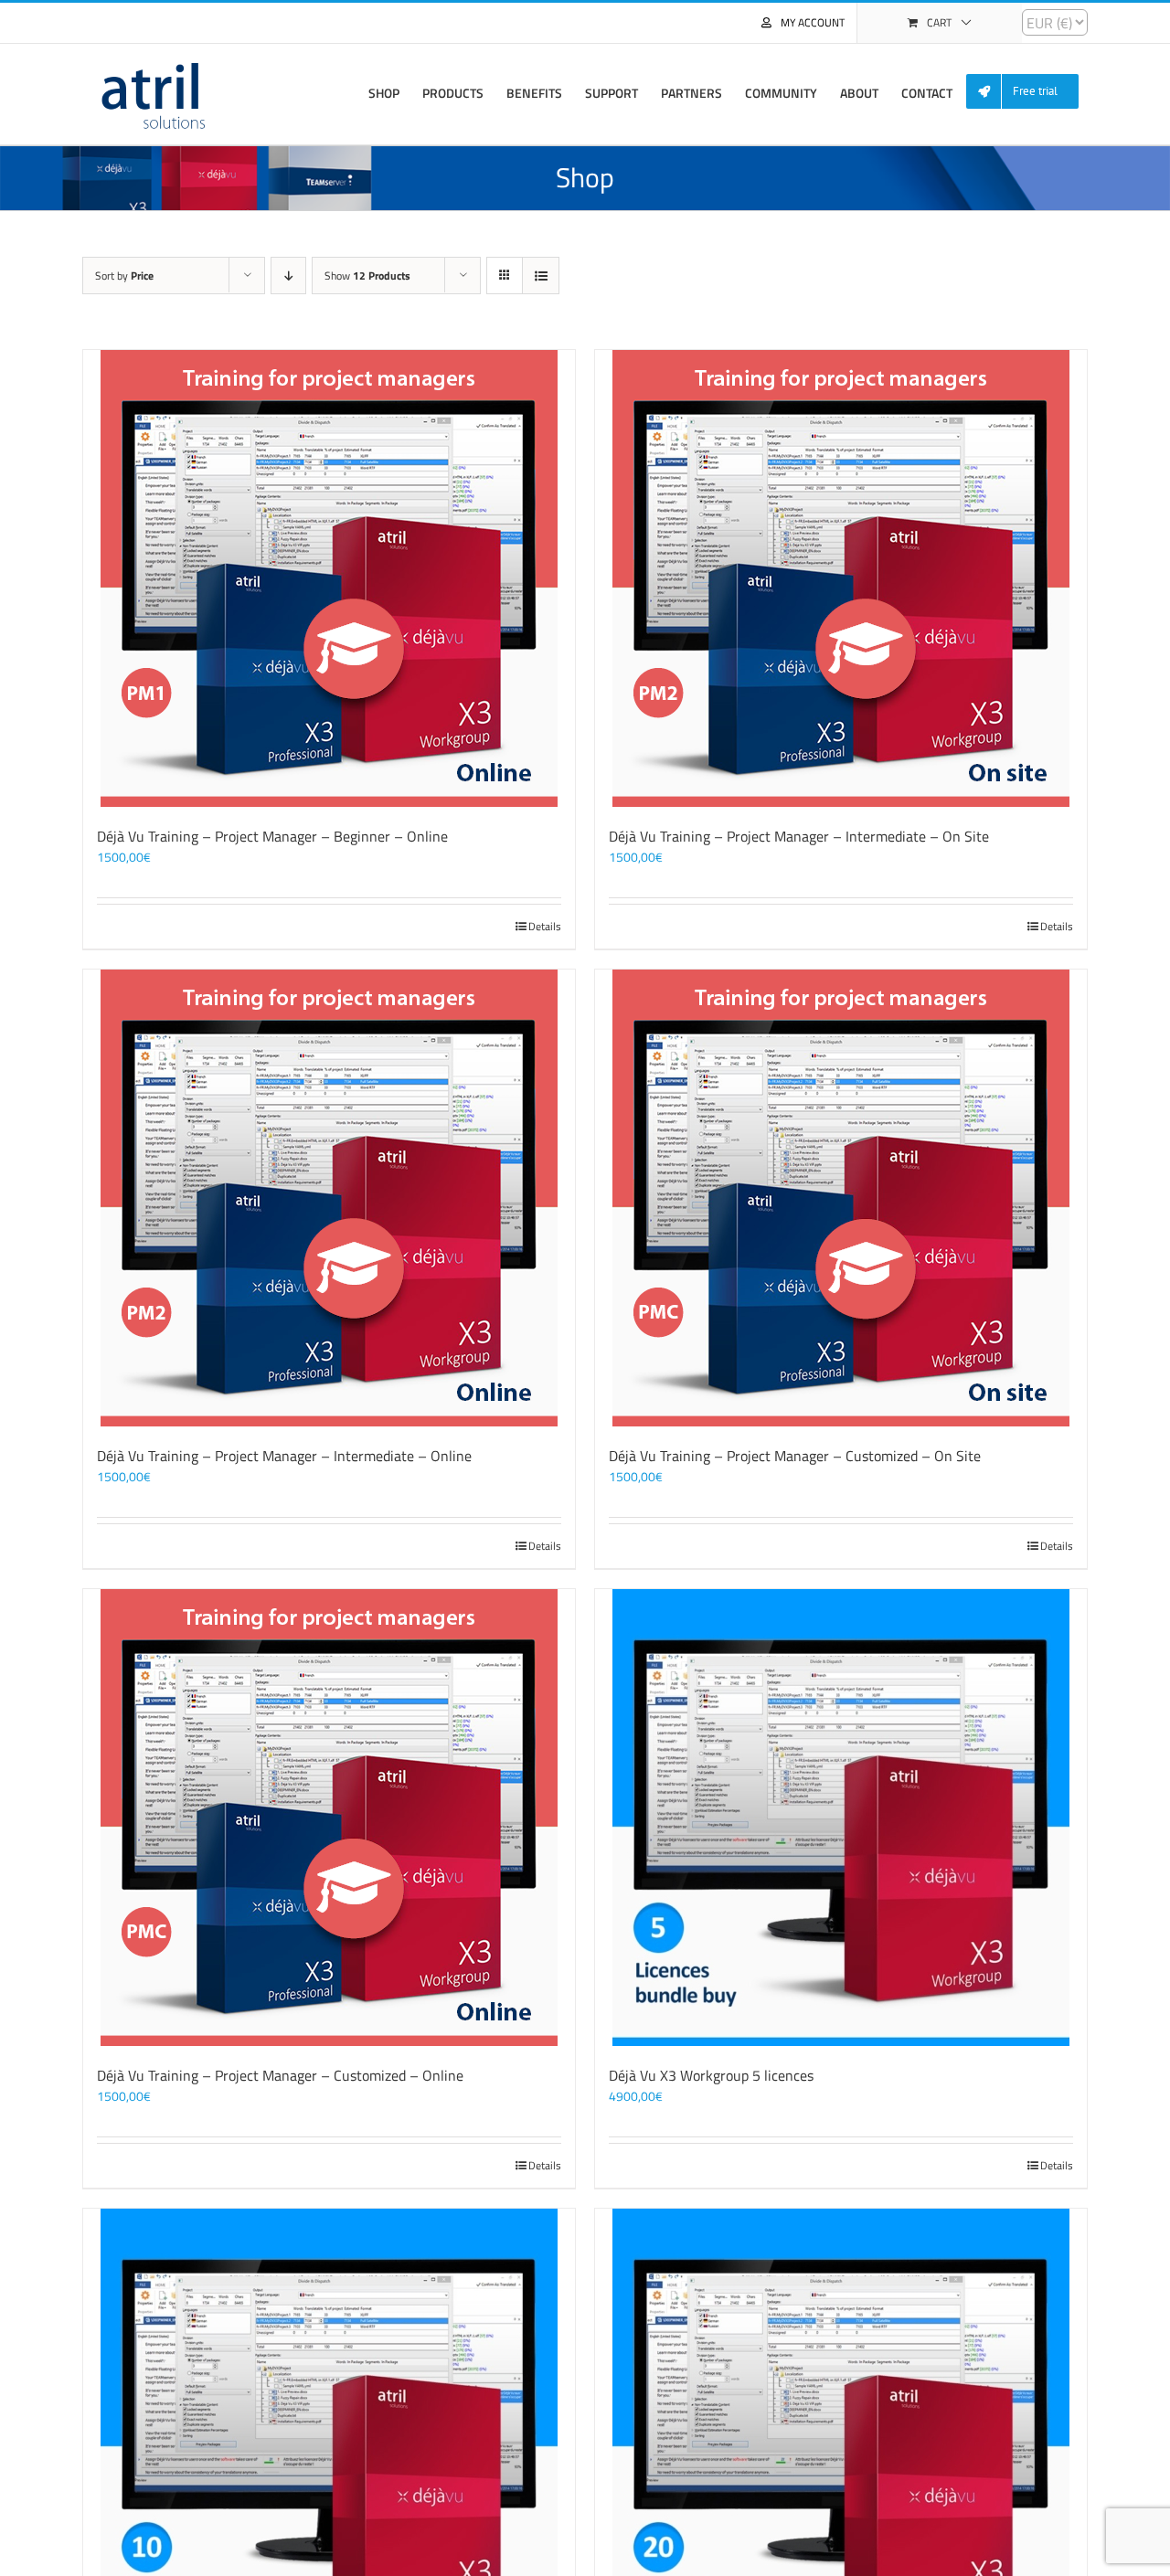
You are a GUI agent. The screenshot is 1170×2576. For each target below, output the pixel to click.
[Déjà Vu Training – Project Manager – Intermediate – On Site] (841, 578)
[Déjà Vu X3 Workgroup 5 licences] (841, 1818)
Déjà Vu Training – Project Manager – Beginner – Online (272, 836)
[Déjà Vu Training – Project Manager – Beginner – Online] (329, 578)
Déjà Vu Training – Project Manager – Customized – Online (280, 2075)
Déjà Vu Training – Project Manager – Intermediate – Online (284, 1456)
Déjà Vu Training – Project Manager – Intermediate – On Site (799, 836)
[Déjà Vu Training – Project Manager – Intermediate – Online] (329, 1198)
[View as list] (541, 276)
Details (545, 927)
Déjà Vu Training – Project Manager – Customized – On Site (795, 1456)
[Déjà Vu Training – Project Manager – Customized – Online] (329, 1818)
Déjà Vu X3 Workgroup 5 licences (711, 2075)
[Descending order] (288, 276)
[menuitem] (1029, 92)
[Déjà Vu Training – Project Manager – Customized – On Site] (841, 1198)
